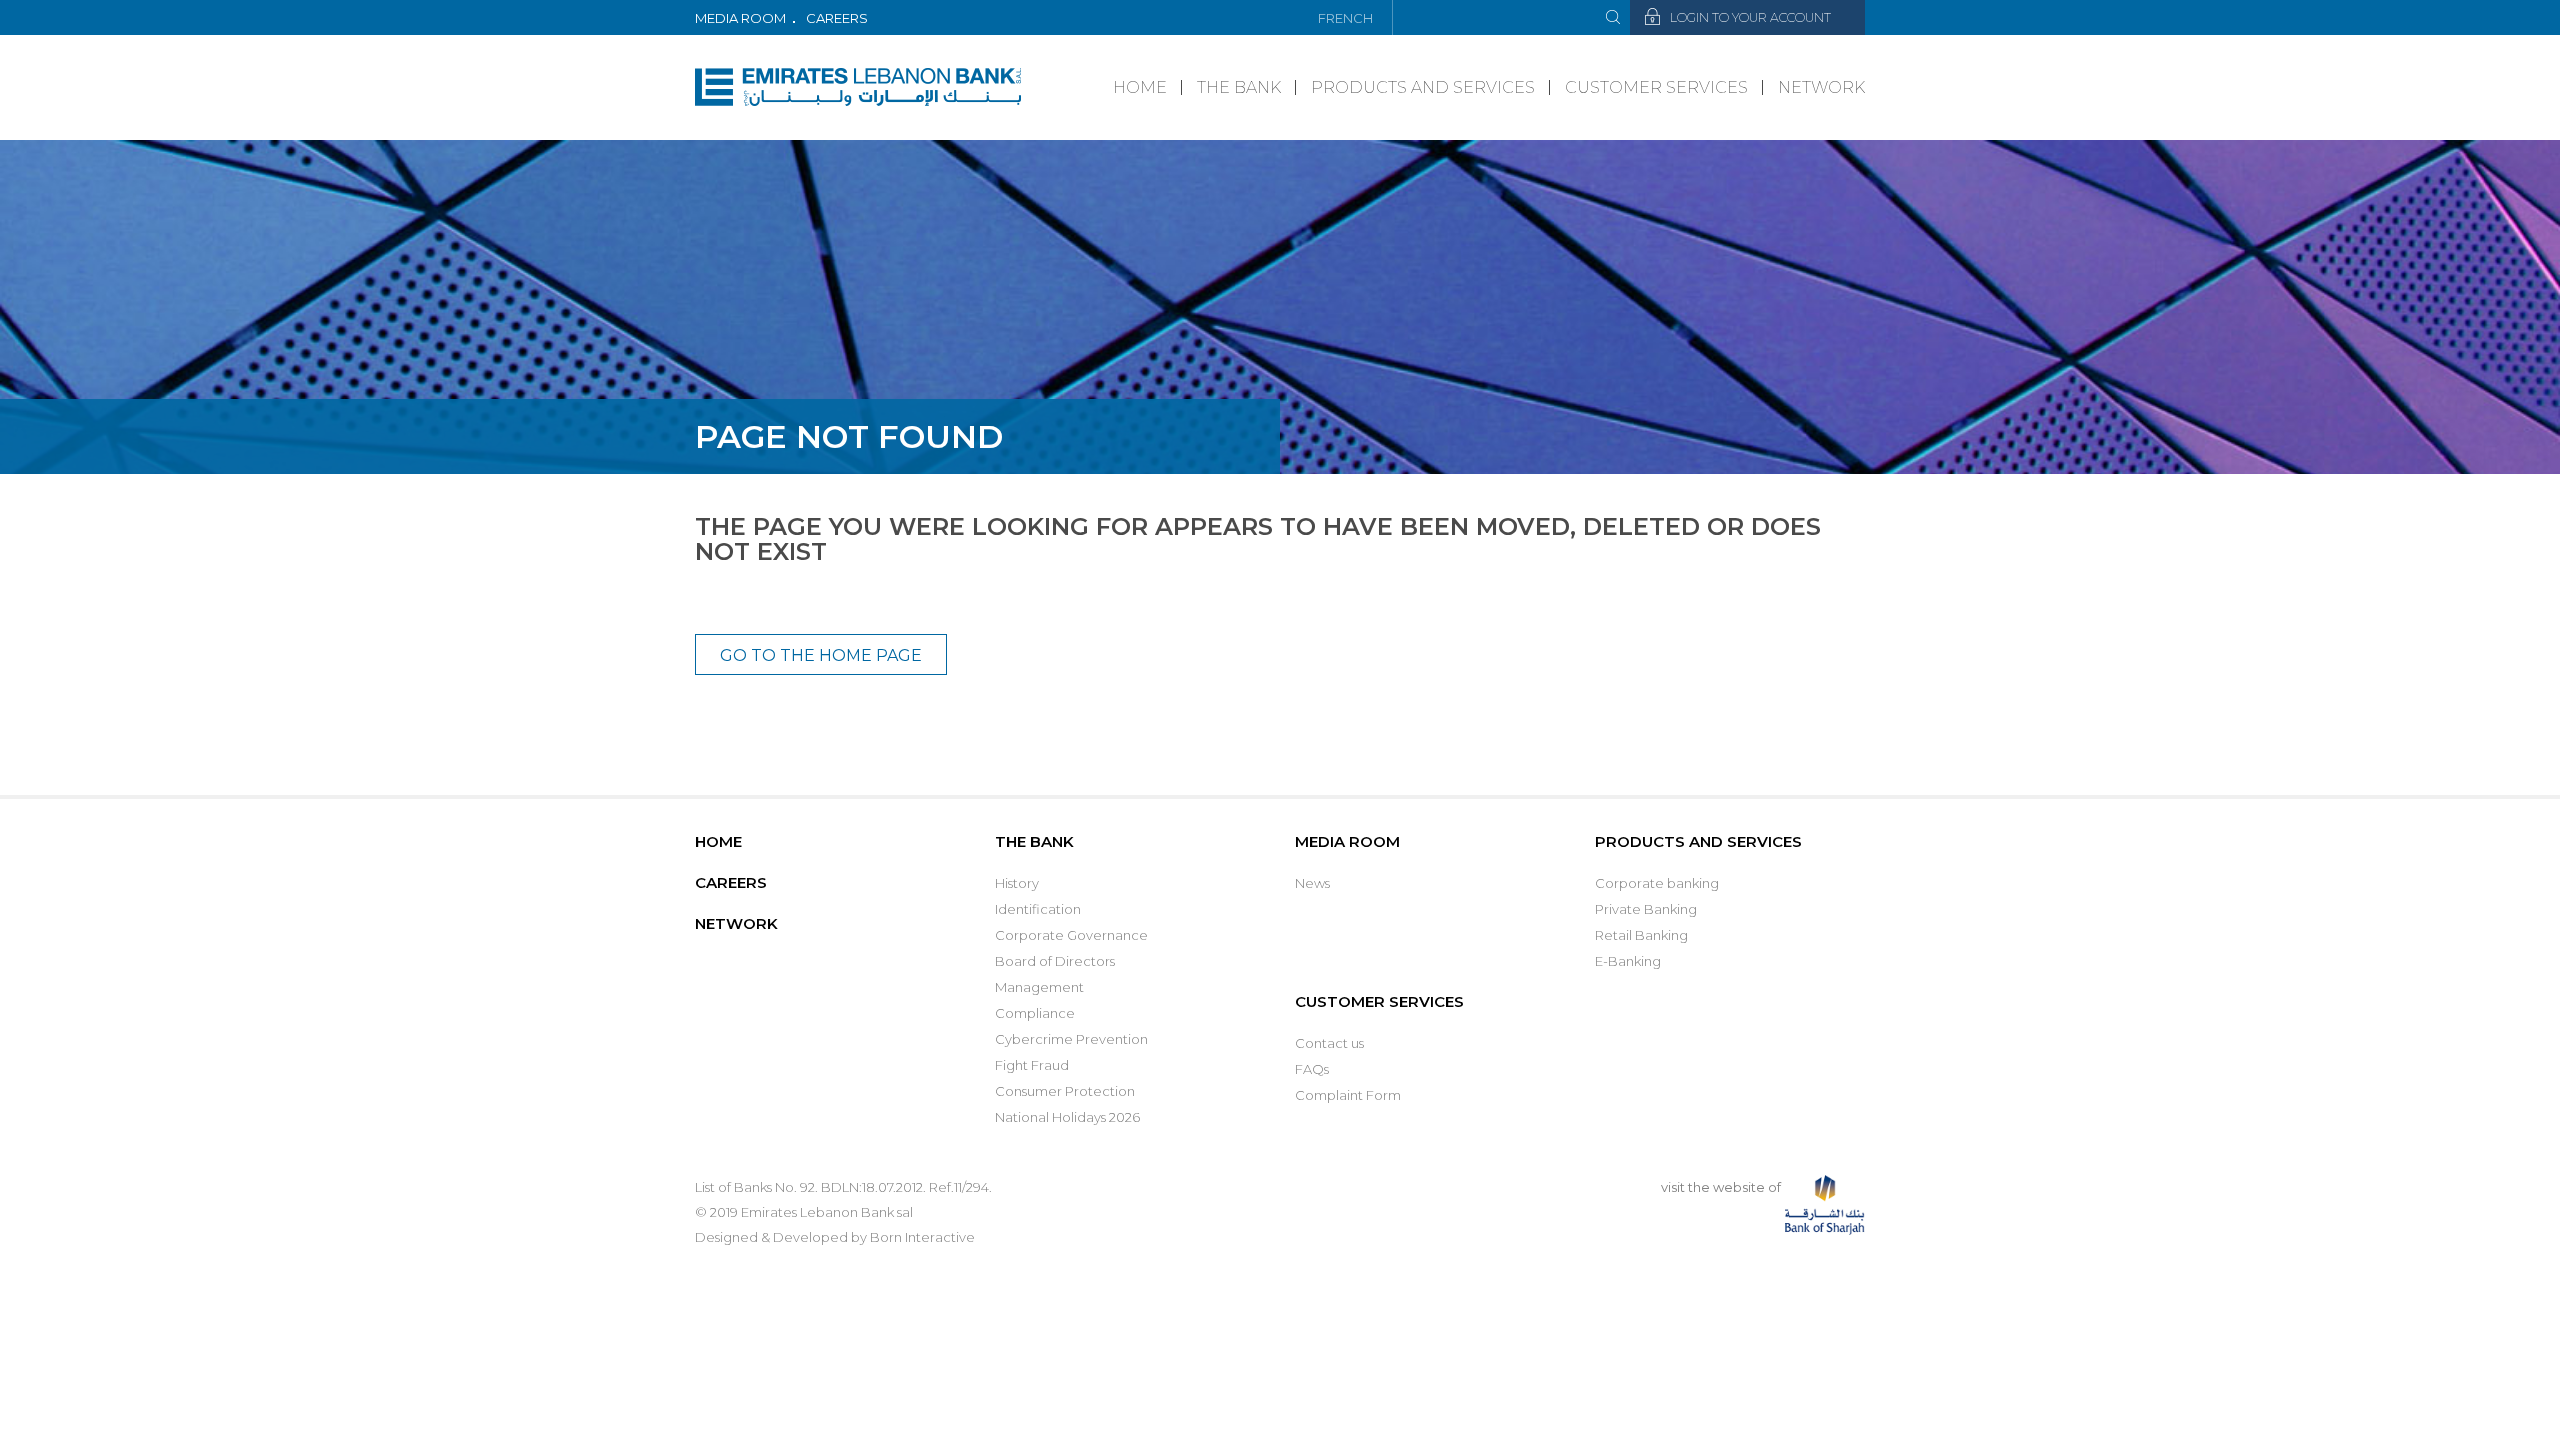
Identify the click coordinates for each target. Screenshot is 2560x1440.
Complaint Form (1348, 1095)
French (1345, 18)
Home (1140, 87)
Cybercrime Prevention (1071, 1039)
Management (1039, 987)
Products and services (1423, 87)
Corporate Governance (1071, 935)
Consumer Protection (1065, 1091)
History (1017, 883)
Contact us (1329, 1043)
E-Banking (1628, 961)
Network (1821, 87)
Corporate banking (1657, 883)
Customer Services (1656, 87)
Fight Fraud (1032, 1065)
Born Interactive (922, 1237)
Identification (1038, 909)
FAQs (1312, 1069)
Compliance (1035, 1013)
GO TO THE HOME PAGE (821, 655)
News (1312, 883)
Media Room (740, 18)
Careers (837, 18)
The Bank (1239, 87)
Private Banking (1646, 909)
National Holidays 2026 (1067, 1117)
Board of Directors (1055, 961)
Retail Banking (1641, 935)
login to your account (1750, 17)
